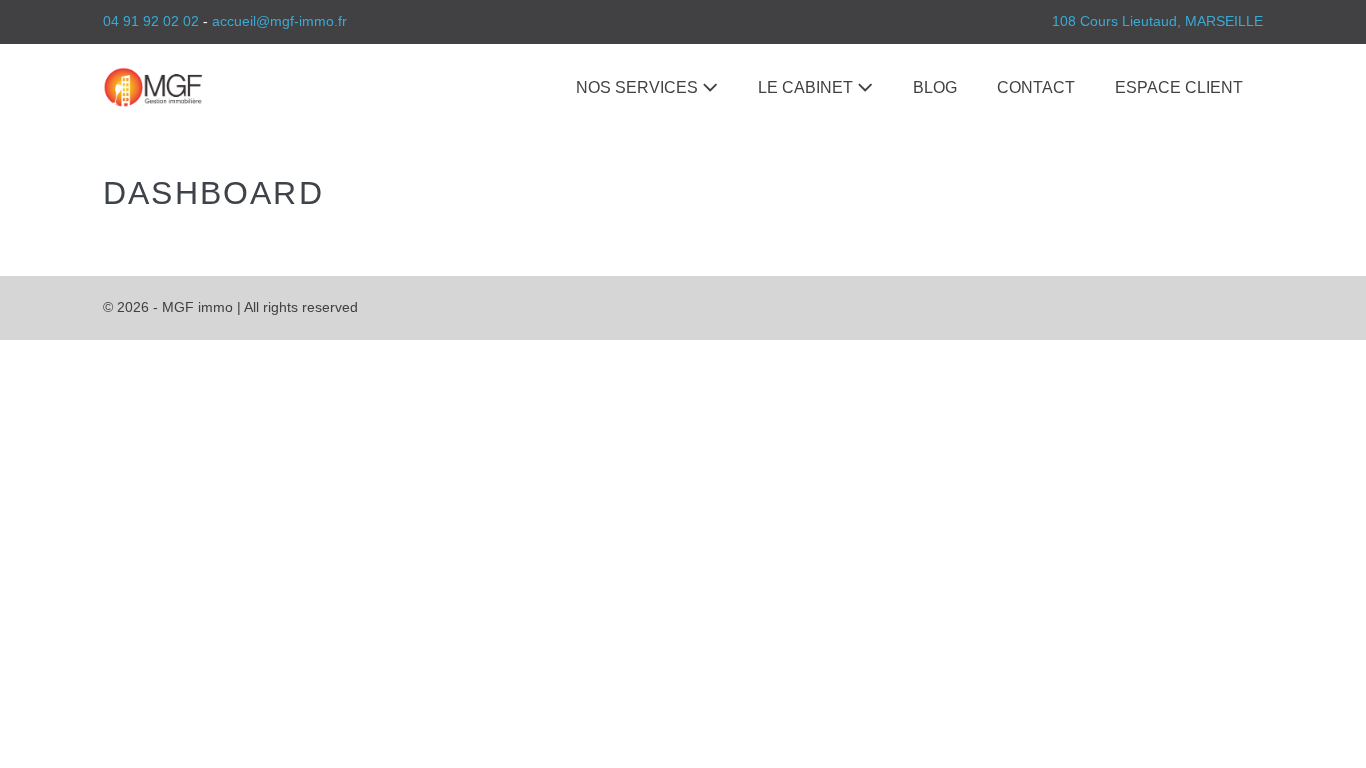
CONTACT (1036, 87)
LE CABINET (807, 87)
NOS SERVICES (639, 87)
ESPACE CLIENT (1179, 87)
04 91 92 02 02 (151, 21)
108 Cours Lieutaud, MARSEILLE (1157, 21)
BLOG (935, 87)
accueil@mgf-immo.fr (279, 21)
